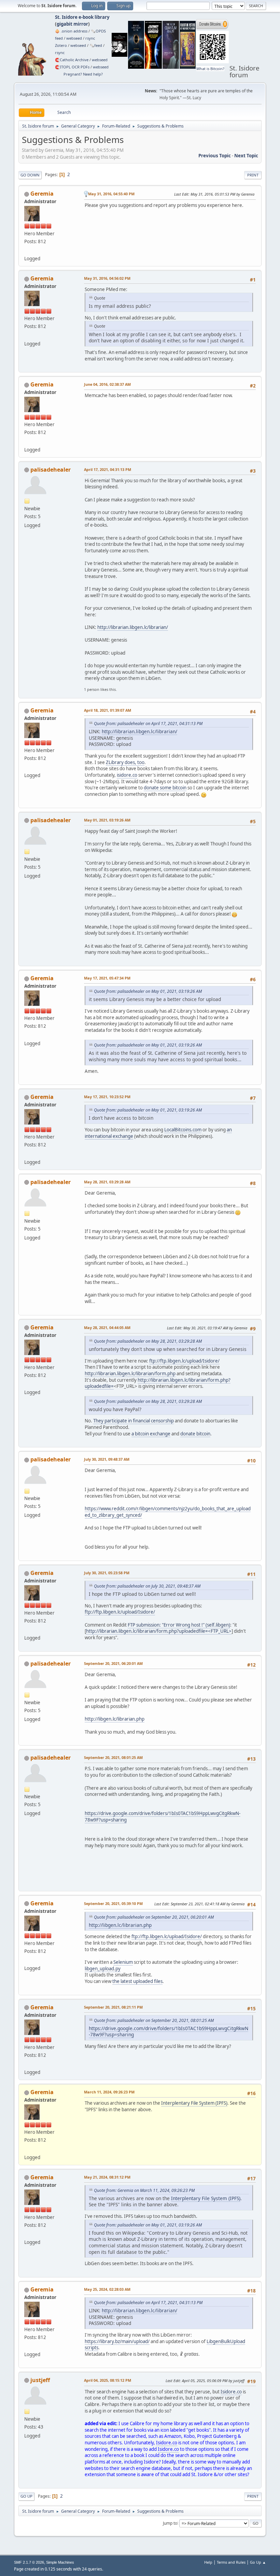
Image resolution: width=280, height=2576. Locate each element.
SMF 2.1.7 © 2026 (29, 2562)
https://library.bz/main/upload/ (117, 2341)
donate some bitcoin (165, 788)
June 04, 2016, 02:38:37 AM (107, 384)
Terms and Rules (231, 2562)
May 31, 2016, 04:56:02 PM (107, 278)
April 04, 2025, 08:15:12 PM (108, 2380)
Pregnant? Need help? (83, 74)
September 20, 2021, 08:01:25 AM (113, 1757)
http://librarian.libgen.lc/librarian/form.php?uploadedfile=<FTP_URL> (159, 1631)
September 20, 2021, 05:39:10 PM (113, 1903)
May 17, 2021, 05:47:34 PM (107, 978)
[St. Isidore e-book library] (27, 250)
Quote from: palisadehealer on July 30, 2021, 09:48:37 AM (147, 1586)
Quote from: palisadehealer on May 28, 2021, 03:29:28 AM (148, 1341)
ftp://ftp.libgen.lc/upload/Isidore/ (184, 1361)
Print (253, 175)
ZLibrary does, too (125, 762)
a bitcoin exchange (151, 1434)
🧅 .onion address (71, 31)
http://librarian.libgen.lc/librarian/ (133, 627)
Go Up (26, 2496)
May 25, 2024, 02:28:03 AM (107, 2289)
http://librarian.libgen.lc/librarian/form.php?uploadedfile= (158, 1383)
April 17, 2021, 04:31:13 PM (108, 469)
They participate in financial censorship (134, 1421)
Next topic (246, 156)
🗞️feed (96, 45)
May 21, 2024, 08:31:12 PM (107, 2177)
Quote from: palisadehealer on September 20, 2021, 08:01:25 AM (154, 2020)
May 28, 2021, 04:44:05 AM (107, 1328)
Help (208, 2562)
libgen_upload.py (103, 1969)
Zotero (61, 45)
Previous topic (215, 156)
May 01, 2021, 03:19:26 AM (107, 820)
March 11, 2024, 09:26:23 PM (109, 2092)
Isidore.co (231, 2392)
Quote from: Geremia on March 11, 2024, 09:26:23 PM (144, 2190)
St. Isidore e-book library (82, 17)
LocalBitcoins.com (183, 1130)
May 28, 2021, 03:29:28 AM (107, 1182)
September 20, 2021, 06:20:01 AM (113, 1663)
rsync (90, 38)
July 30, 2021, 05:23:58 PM (107, 1573)
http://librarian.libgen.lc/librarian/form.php (130, 1374)
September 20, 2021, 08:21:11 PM (113, 2007)
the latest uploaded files (137, 1981)
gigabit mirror (72, 24)
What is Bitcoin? (210, 69)
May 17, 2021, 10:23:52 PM (107, 1097)
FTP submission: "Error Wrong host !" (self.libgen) (179, 1625)
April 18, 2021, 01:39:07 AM (108, 710)
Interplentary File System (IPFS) (194, 2103)
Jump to (170, 2523)
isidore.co (127, 775)
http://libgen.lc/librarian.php (115, 1719)
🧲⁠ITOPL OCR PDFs (72, 67)
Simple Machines (60, 2562)
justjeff (40, 2380)
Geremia (42, 194)
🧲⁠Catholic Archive (72, 60)
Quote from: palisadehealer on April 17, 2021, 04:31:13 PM (148, 724)
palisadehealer (51, 470)
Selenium (123, 1962)
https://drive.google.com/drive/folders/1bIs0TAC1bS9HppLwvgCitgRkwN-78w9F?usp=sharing (169, 2032)
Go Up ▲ (258, 2562)
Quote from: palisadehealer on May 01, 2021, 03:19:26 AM (148, 991)
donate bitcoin (195, 1434)
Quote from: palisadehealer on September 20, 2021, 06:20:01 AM (154, 1917)
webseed (74, 38)
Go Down (30, 175)
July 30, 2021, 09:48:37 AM (107, 1459)
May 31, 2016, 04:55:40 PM (111, 194)
